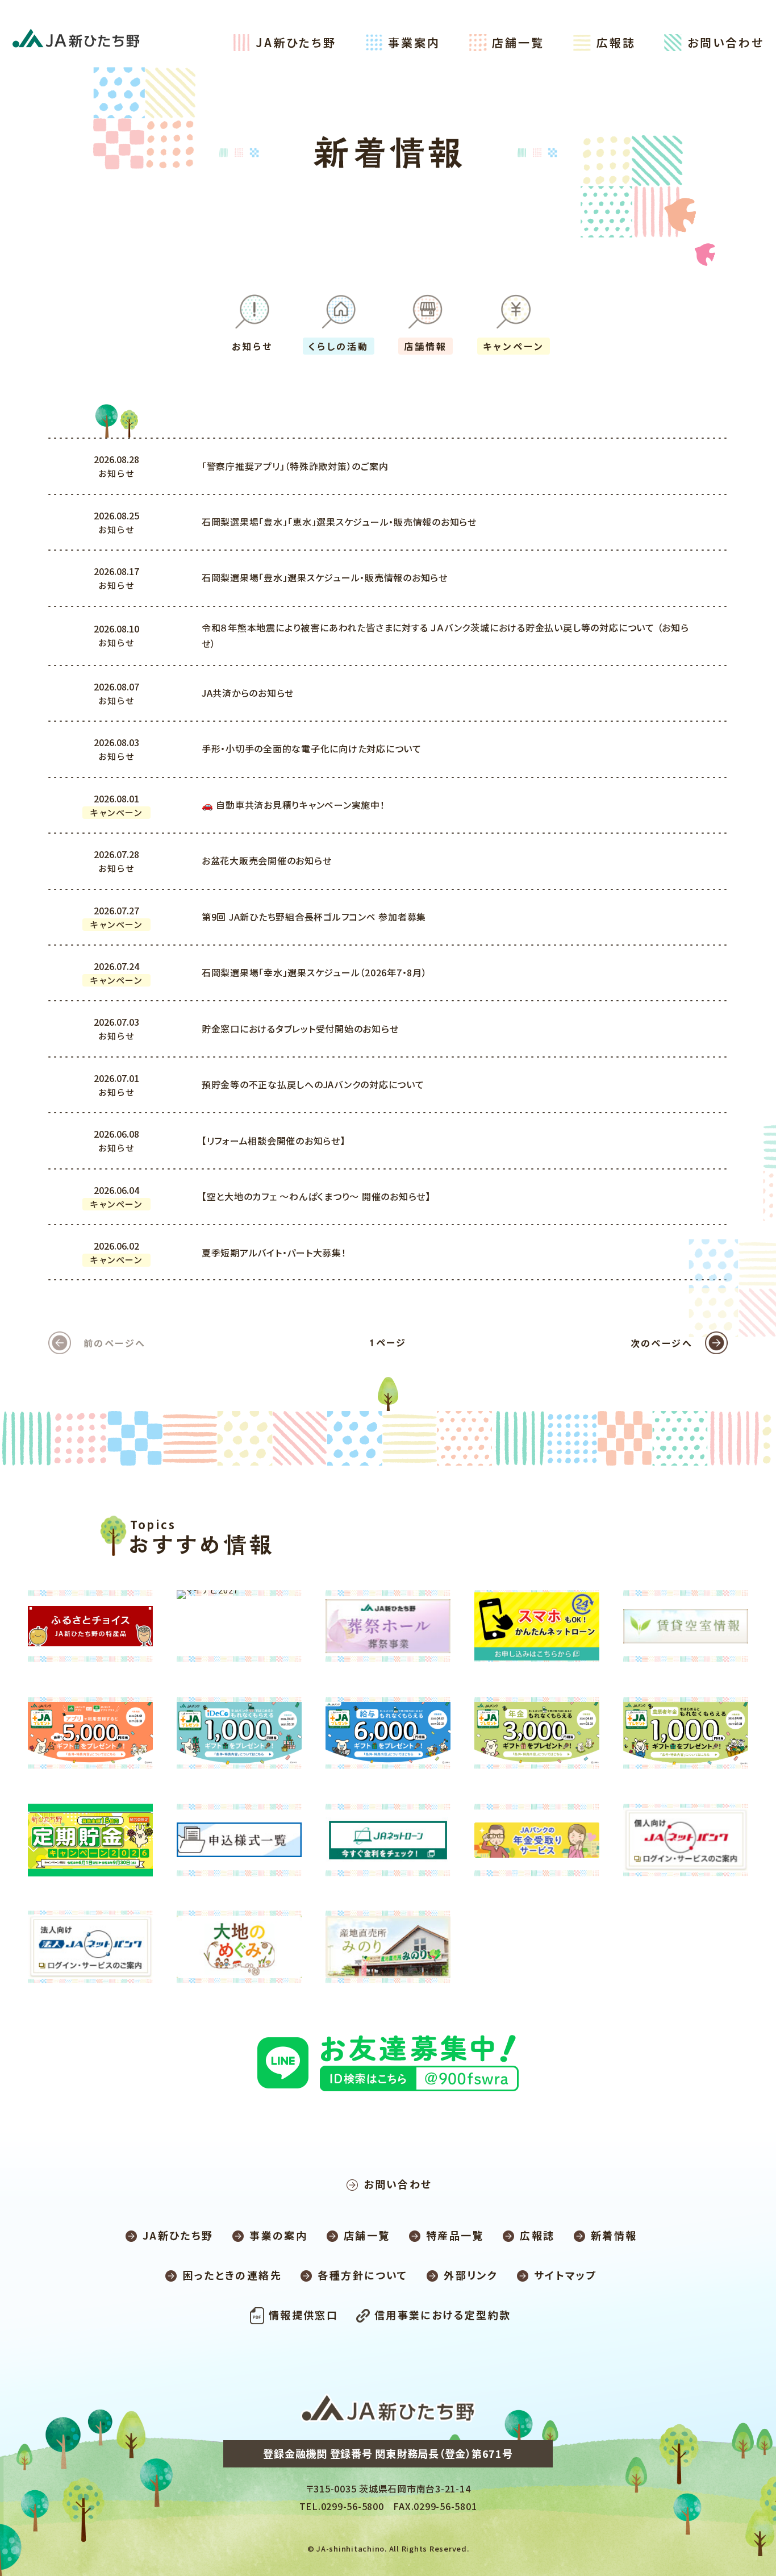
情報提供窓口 (303, 2315)
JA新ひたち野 (296, 42)
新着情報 (614, 2235)
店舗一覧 (518, 42)
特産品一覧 (455, 2235)
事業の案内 (278, 2235)
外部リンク (471, 2275)
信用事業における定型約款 (443, 2315)
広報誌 (616, 42)
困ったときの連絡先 (232, 2275)
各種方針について (362, 2275)
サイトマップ (566, 2275)
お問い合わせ (726, 42)
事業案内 (414, 42)
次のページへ (662, 1343)
